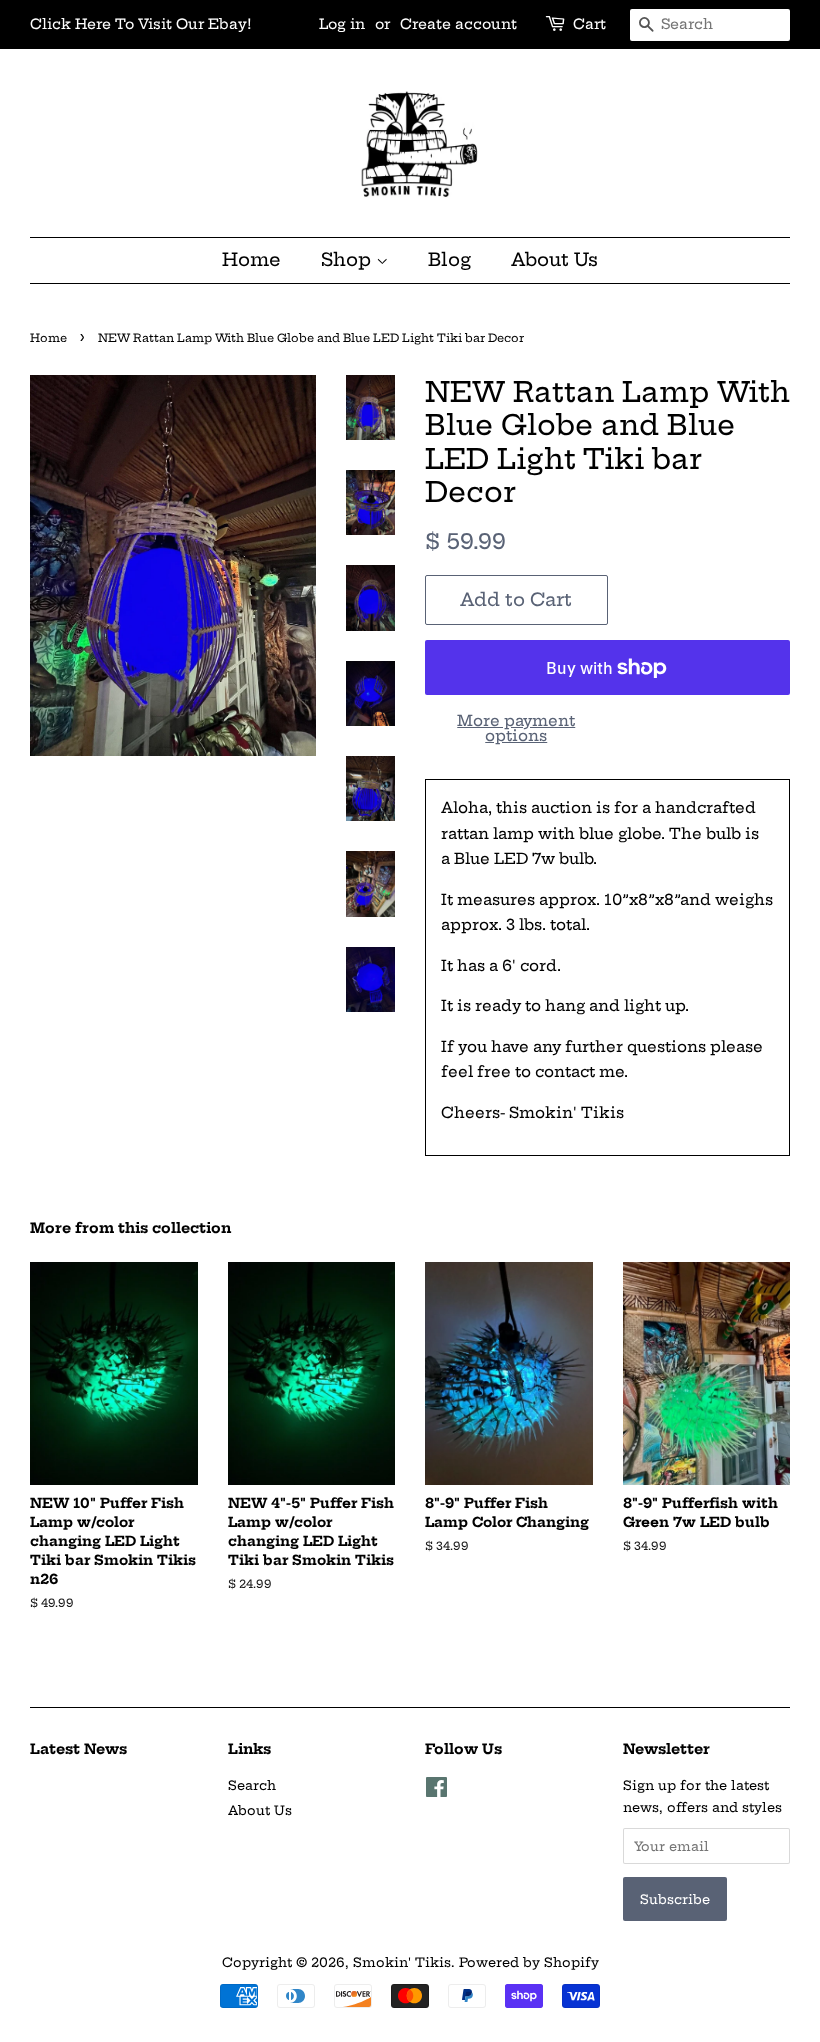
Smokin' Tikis (402, 1962)
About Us (554, 259)
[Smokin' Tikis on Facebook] (436, 1791)
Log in (342, 24)
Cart (589, 24)
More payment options (516, 728)
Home (251, 259)
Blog (449, 259)
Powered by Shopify (529, 1962)
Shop (348, 259)
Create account (458, 24)
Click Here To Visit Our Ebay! (141, 24)
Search (252, 1785)
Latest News (78, 1749)
